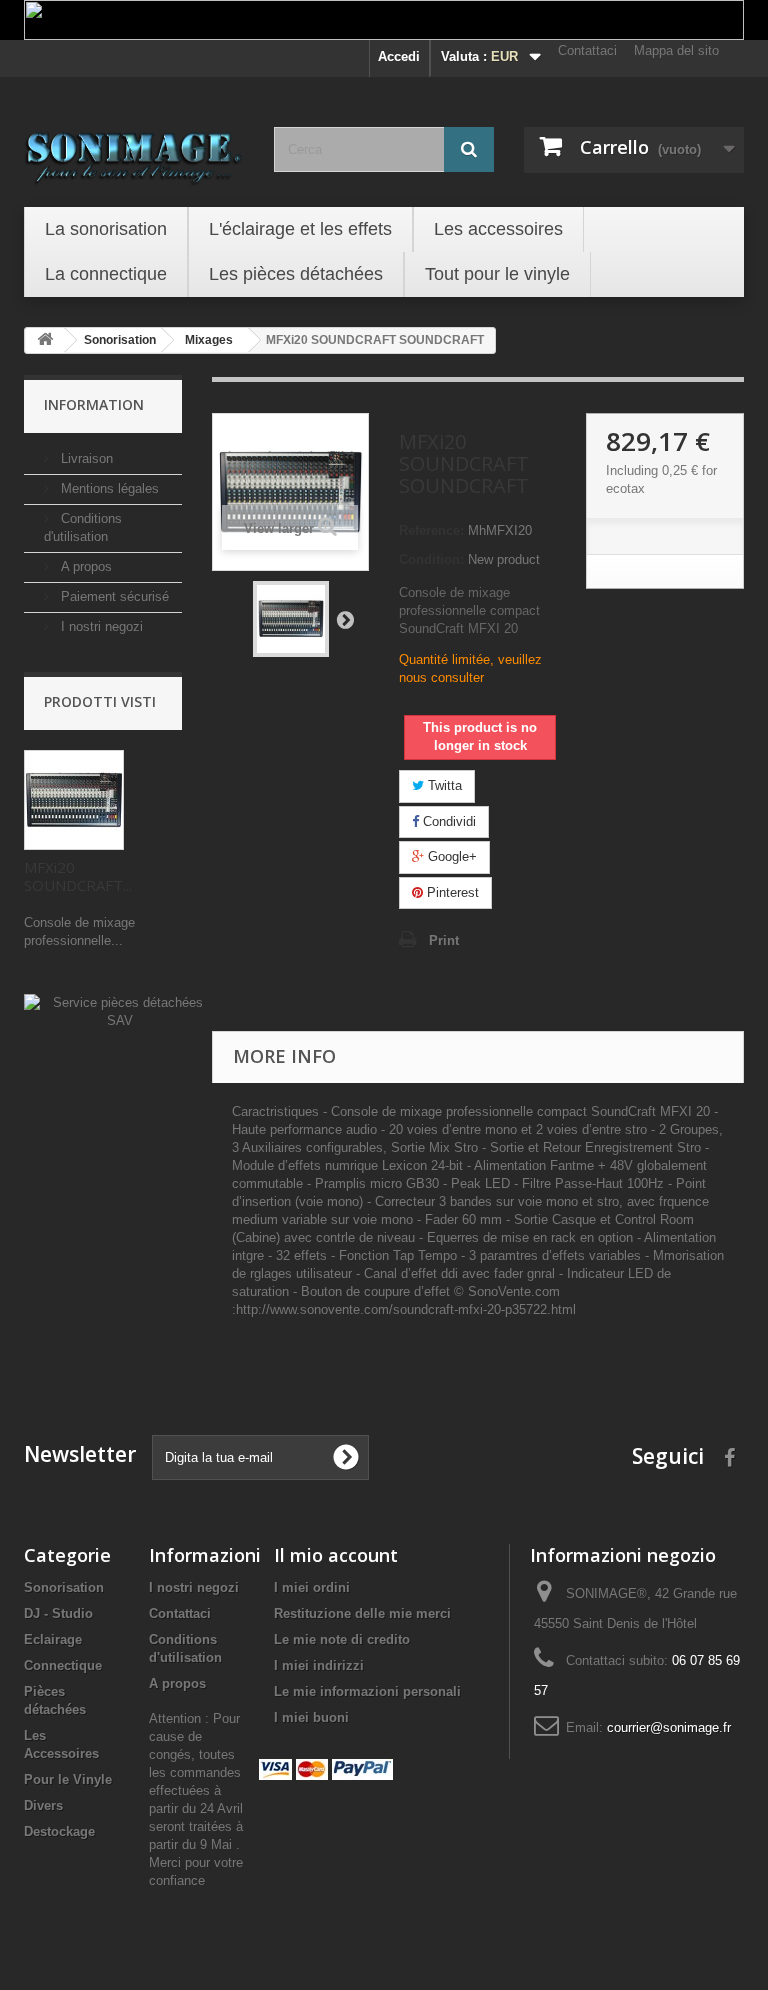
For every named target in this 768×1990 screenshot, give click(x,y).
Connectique (63, 1665)
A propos (84, 566)
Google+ (450, 856)
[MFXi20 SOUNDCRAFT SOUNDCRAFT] (291, 619)
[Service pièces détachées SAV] (119, 1011)
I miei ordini (312, 1587)
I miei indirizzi (319, 1665)
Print (444, 940)
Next (345, 619)
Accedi (399, 56)
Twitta (443, 785)
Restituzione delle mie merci (362, 1613)
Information (94, 404)
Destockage (59, 1831)
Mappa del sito (676, 50)
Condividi (447, 821)
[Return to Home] (45, 340)
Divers (43, 1805)
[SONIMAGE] (134, 152)
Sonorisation (64, 1587)
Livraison (85, 458)
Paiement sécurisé (113, 596)
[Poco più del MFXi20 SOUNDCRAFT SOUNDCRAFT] (74, 800)
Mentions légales (108, 488)
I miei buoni (311, 1717)
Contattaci (587, 50)
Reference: (431, 530)
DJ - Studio (58, 1613)
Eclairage (53, 1639)
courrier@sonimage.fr (669, 1727)
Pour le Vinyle (68, 1779)
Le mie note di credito (342, 1639)
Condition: (431, 559)
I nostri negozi (100, 626)
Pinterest (451, 892)
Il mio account (336, 1555)
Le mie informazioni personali (367, 1691)
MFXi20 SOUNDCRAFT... (78, 876)
